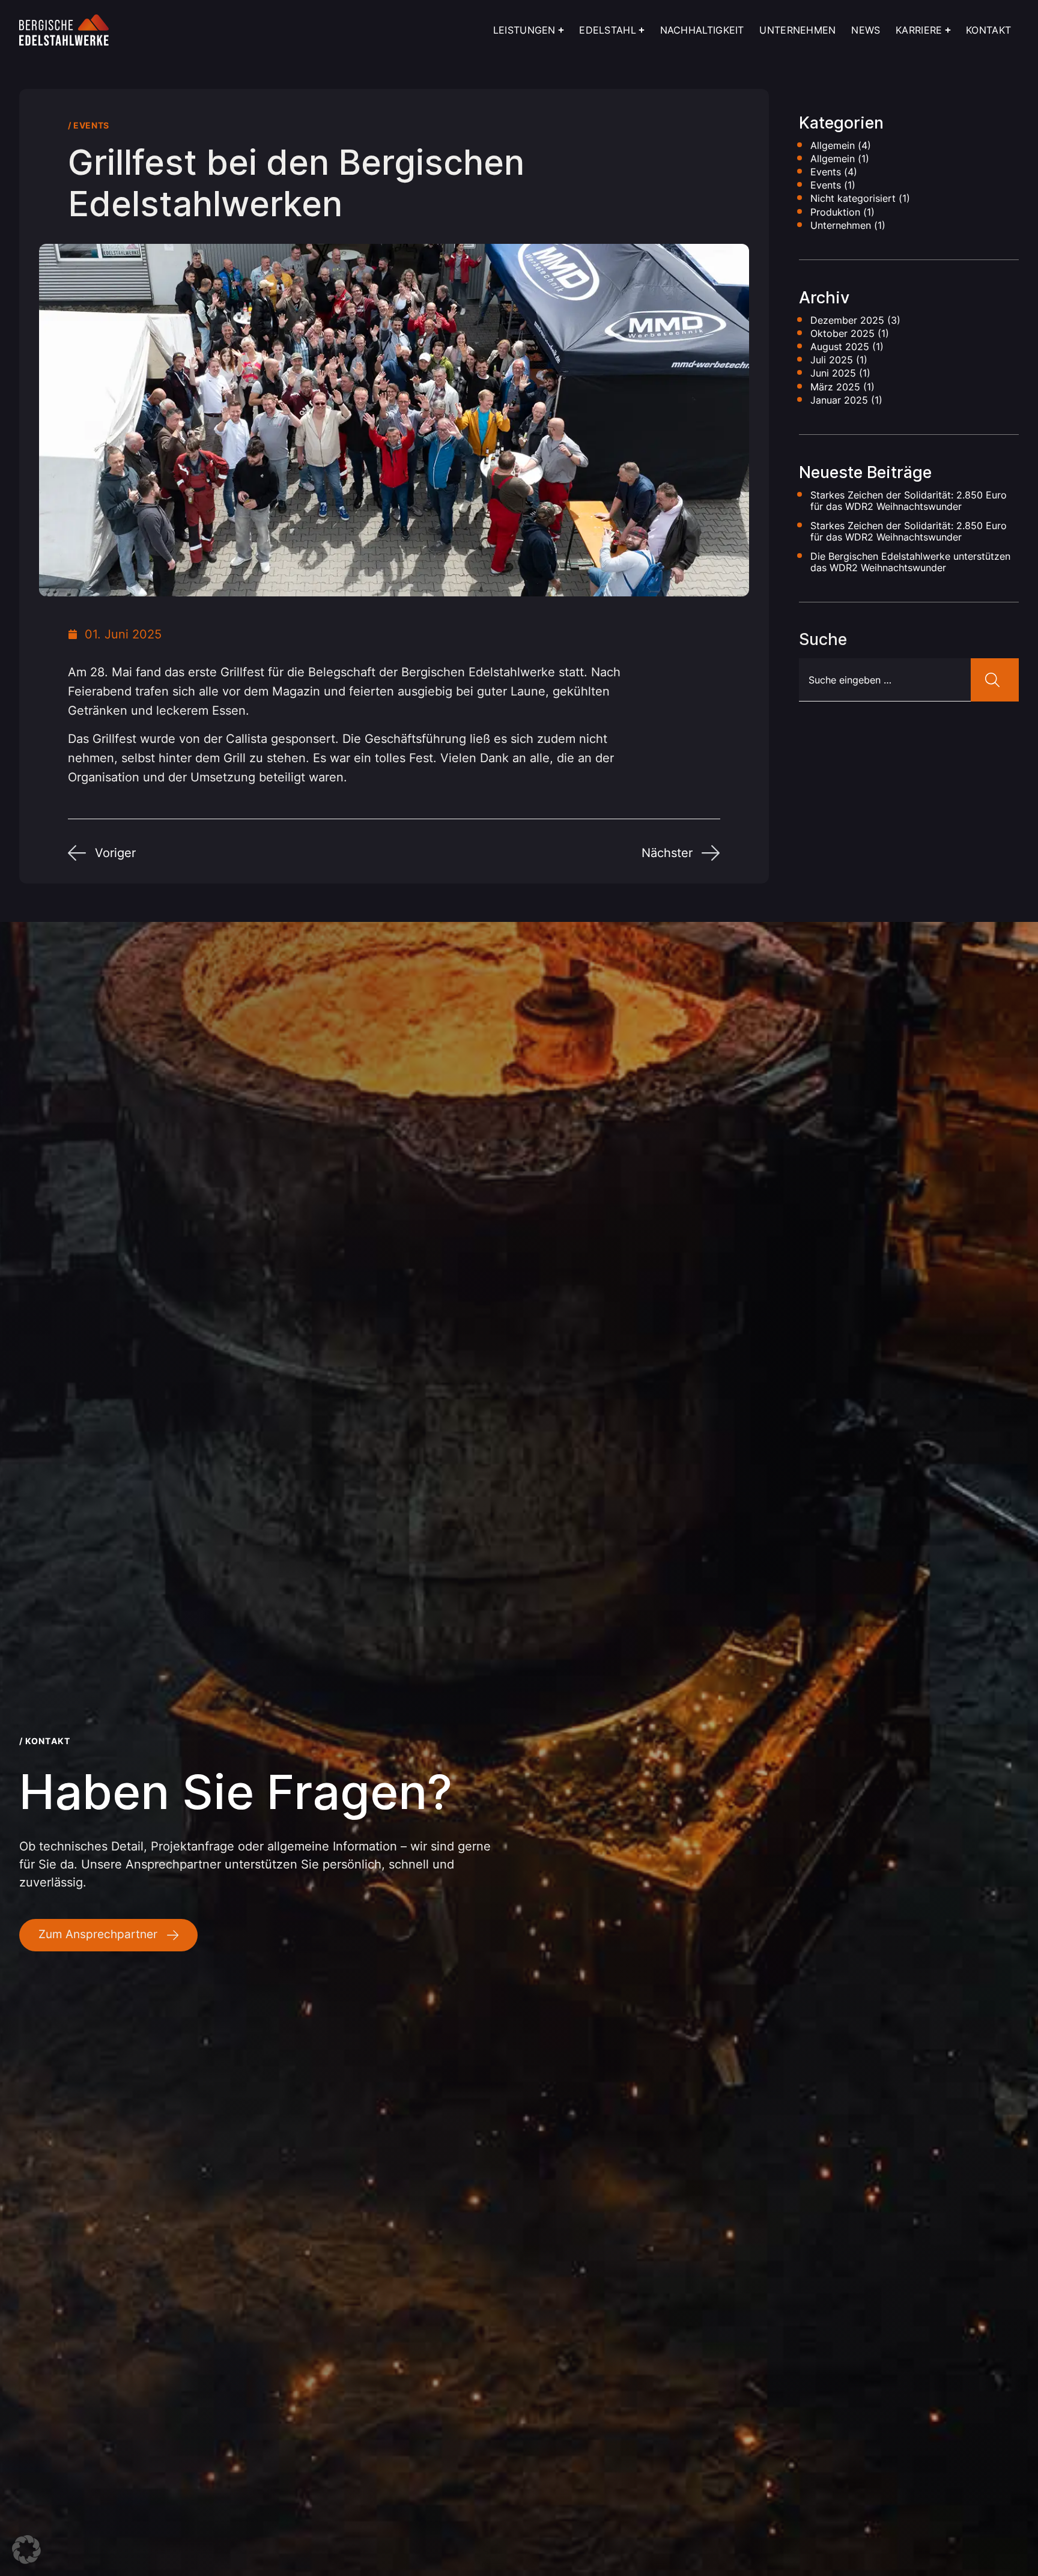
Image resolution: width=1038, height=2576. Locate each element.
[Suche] (995, 680)
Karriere (919, 30)
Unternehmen (797, 30)
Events (91, 125)
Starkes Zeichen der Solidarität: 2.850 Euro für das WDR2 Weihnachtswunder (909, 501)
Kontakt (988, 30)
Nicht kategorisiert (853, 198)
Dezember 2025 (847, 320)
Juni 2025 (833, 373)
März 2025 (835, 387)
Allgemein (833, 145)
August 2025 (840, 347)
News (866, 30)
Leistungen (524, 30)
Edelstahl (608, 30)
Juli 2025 (832, 360)
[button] (26, 2550)
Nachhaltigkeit (702, 30)
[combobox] (885, 680)
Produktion (835, 212)
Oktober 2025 (842, 333)
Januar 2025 (839, 400)
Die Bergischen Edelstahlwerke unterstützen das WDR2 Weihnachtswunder (910, 562)
